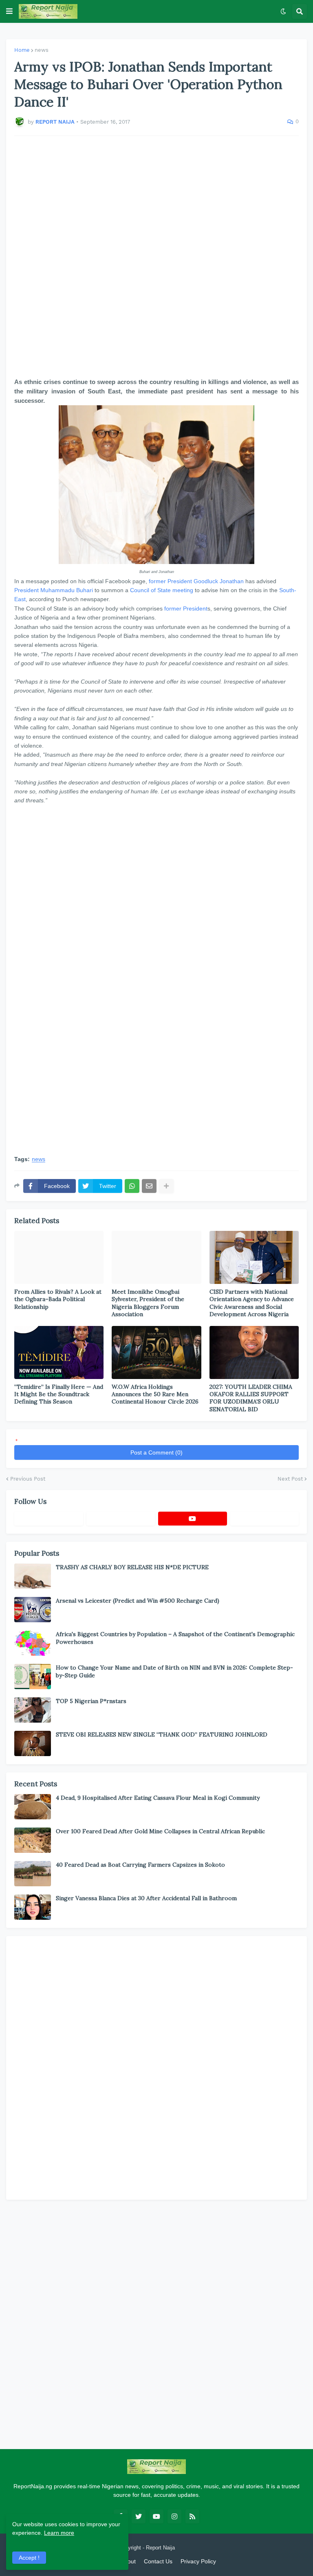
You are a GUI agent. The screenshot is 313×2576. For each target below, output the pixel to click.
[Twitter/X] (121, 1519)
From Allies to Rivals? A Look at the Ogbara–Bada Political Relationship (58, 1299)
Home (22, 50)
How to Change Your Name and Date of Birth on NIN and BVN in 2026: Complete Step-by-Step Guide (174, 1671)
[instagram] (174, 2516)
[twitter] (139, 2516)
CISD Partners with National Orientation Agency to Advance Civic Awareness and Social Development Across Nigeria (252, 1303)
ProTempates (192, 2548)
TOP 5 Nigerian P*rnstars (91, 1701)
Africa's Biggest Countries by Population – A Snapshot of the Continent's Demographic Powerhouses (175, 1638)
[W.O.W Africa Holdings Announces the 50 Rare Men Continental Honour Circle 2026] (156, 1352)
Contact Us (158, 2561)
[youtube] (193, 1519)
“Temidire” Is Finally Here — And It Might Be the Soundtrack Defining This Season (59, 1394)
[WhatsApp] (132, 1186)
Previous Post (28, 1479)
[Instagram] (265, 1519)
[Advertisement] (156, 256)
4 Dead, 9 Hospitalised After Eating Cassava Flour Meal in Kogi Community (158, 1798)
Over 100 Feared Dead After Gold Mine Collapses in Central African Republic (160, 1831)
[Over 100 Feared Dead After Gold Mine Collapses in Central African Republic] (33, 1840)
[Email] (149, 1186)
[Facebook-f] (49, 1519)
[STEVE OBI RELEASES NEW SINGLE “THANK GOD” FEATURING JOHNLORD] (33, 1743)
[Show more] (166, 1186)
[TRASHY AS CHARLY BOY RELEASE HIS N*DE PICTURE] (33, 1576)
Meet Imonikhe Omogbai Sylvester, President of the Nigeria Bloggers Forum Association (148, 1303)
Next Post (290, 1479)
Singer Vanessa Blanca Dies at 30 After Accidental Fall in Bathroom (146, 1898)
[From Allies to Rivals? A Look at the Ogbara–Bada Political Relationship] (59, 1257)
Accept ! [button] (29, 2558)
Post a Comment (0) (156, 1452)
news (42, 50)
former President (170, 581)
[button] (9, 11)
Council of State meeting (162, 590)
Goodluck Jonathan (219, 581)
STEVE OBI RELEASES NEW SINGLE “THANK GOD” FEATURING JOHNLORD (162, 1734)
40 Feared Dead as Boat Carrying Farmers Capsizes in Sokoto (140, 1865)
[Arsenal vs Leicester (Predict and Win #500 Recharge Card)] (33, 1610)
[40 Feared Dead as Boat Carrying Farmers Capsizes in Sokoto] (33, 1874)
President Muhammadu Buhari (54, 590)
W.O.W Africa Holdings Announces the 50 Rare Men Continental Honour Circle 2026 (155, 1394)
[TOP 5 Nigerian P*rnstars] (33, 1710)
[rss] (192, 2516)
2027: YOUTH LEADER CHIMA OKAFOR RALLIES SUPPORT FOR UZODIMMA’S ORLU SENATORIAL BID (251, 1398)
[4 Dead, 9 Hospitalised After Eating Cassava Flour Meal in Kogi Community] (33, 1807)
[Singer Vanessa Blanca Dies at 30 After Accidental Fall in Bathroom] (33, 1907)
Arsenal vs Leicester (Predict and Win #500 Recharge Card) (138, 1601)
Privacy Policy (198, 2561)
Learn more (59, 2533)
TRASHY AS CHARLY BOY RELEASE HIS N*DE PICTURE (132, 1567)
